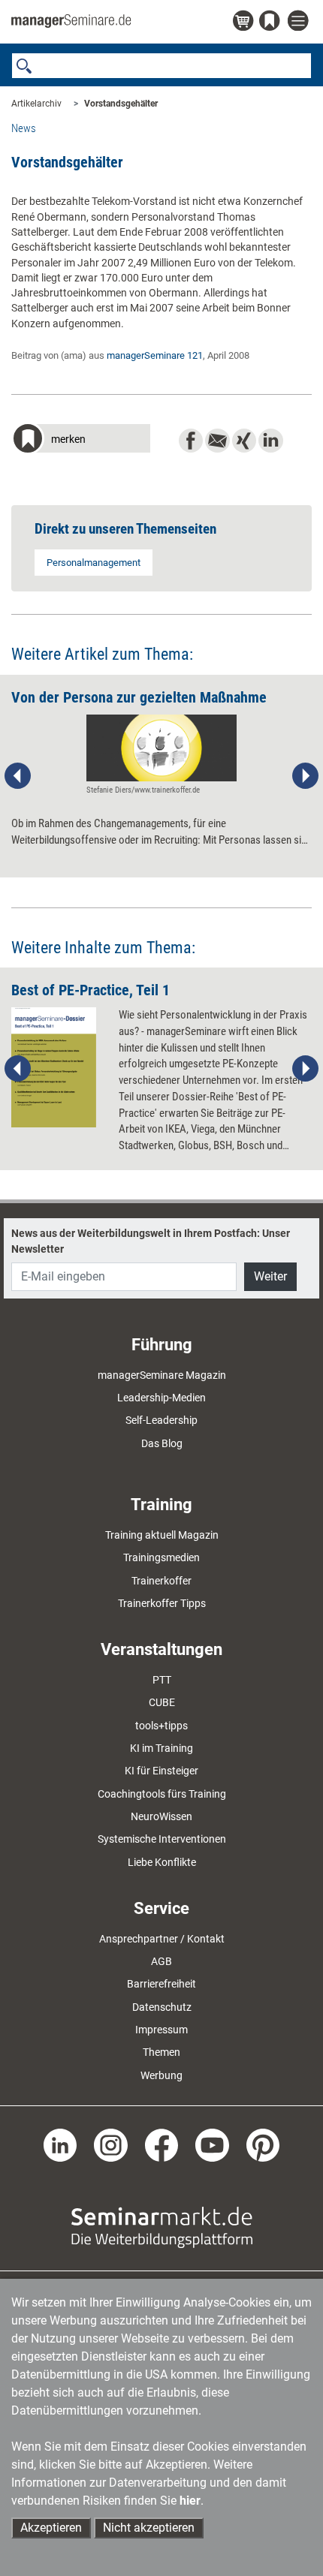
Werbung (161, 2075)
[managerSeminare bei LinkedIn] (60, 2144)
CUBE (162, 1702)
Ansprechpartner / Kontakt (162, 1939)
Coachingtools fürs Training (162, 1794)
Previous (18, 776)
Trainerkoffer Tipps (162, 1603)
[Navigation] (300, 21)
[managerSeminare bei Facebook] (162, 2144)
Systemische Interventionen (162, 1839)
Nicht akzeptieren (149, 2528)
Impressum (161, 2030)
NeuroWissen (161, 1816)
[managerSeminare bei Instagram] (111, 2144)
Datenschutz (162, 2007)
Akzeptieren (51, 2528)
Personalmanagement (94, 563)
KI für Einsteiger (161, 1771)
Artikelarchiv (36, 104)
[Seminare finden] (162, 2227)
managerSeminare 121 (155, 355)
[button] (81, 440)
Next (305, 776)
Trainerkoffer (161, 1581)
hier (190, 2501)
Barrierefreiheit (161, 1984)
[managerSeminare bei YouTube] (212, 2144)
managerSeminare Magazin (162, 1375)
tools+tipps (161, 1726)
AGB (161, 1961)
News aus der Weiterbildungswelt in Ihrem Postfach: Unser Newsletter (151, 1241)
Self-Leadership (161, 1420)
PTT (162, 1680)
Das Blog (162, 1443)
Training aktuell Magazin (162, 1535)
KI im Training (161, 1748)
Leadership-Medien (161, 1398)
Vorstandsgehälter (121, 104)
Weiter (270, 1276)
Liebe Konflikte (162, 1862)
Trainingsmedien (161, 1557)
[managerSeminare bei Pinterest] (263, 2144)
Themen (161, 2052)
